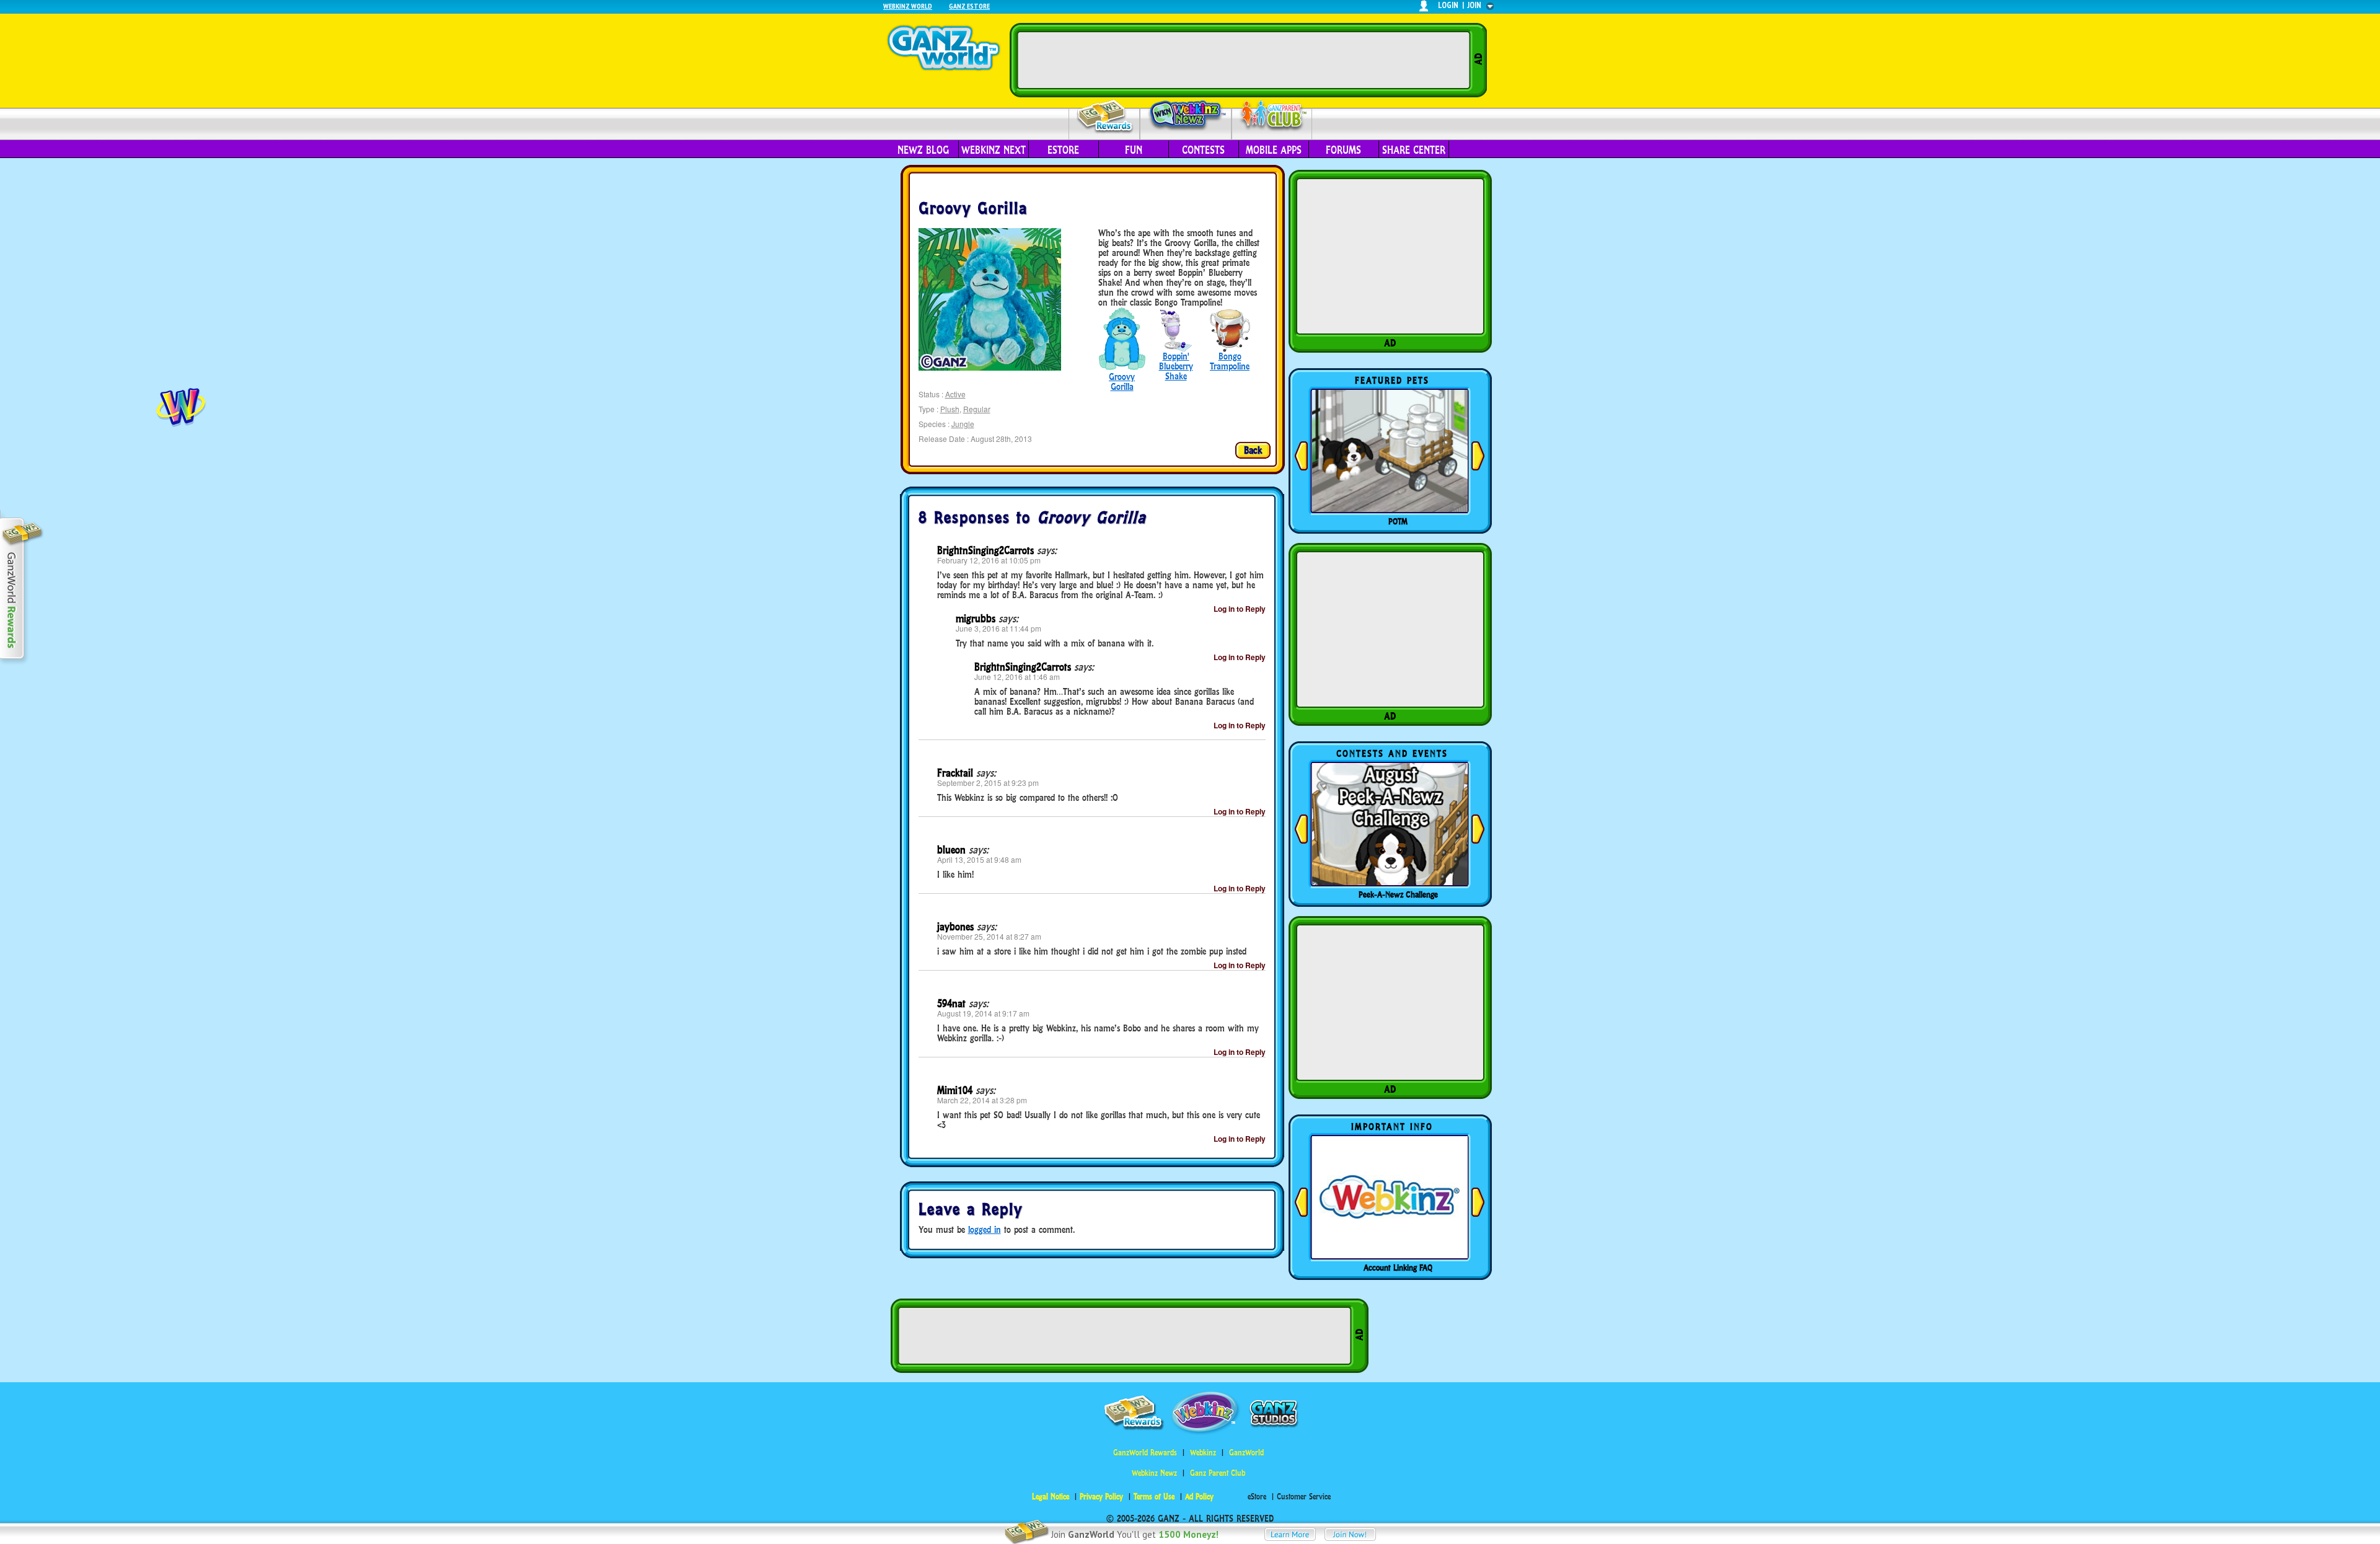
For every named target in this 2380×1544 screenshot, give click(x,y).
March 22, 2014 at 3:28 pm (982, 1100)
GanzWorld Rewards (1145, 1453)
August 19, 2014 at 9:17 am (983, 1013)
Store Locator (1398, 1268)
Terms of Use (1154, 1497)
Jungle (963, 424)
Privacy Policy (1101, 1497)
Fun (1134, 150)
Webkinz (1203, 1453)
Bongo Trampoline (1230, 361)
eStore (1063, 150)
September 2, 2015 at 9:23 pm (988, 783)
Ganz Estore (969, 6)
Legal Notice (1051, 1497)
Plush (950, 409)
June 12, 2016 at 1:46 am (1017, 677)
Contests (1203, 150)
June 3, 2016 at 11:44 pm (998, 628)
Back (1253, 450)
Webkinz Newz (1186, 116)
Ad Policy (1199, 1497)
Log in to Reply (1240, 609)
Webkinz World (908, 6)
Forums (1343, 150)
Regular (977, 409)
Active (955, 394)
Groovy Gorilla (1122, 382)
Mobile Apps (1274, 150)
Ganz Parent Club (1218, 1473)
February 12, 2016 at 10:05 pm (989, 560)
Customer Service (1304, 1497)
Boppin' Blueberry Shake (1176, 366)
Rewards (1105, 117)
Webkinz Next (994, 150)
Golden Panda (1398, 521)
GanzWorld (1246, 1453)
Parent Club (1272, 116)
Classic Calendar (1398, 894)
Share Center (1414, 150)
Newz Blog (923, 150)
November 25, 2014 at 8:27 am (989, 936)
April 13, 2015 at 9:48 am (979, 859)
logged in (985, 1229)
